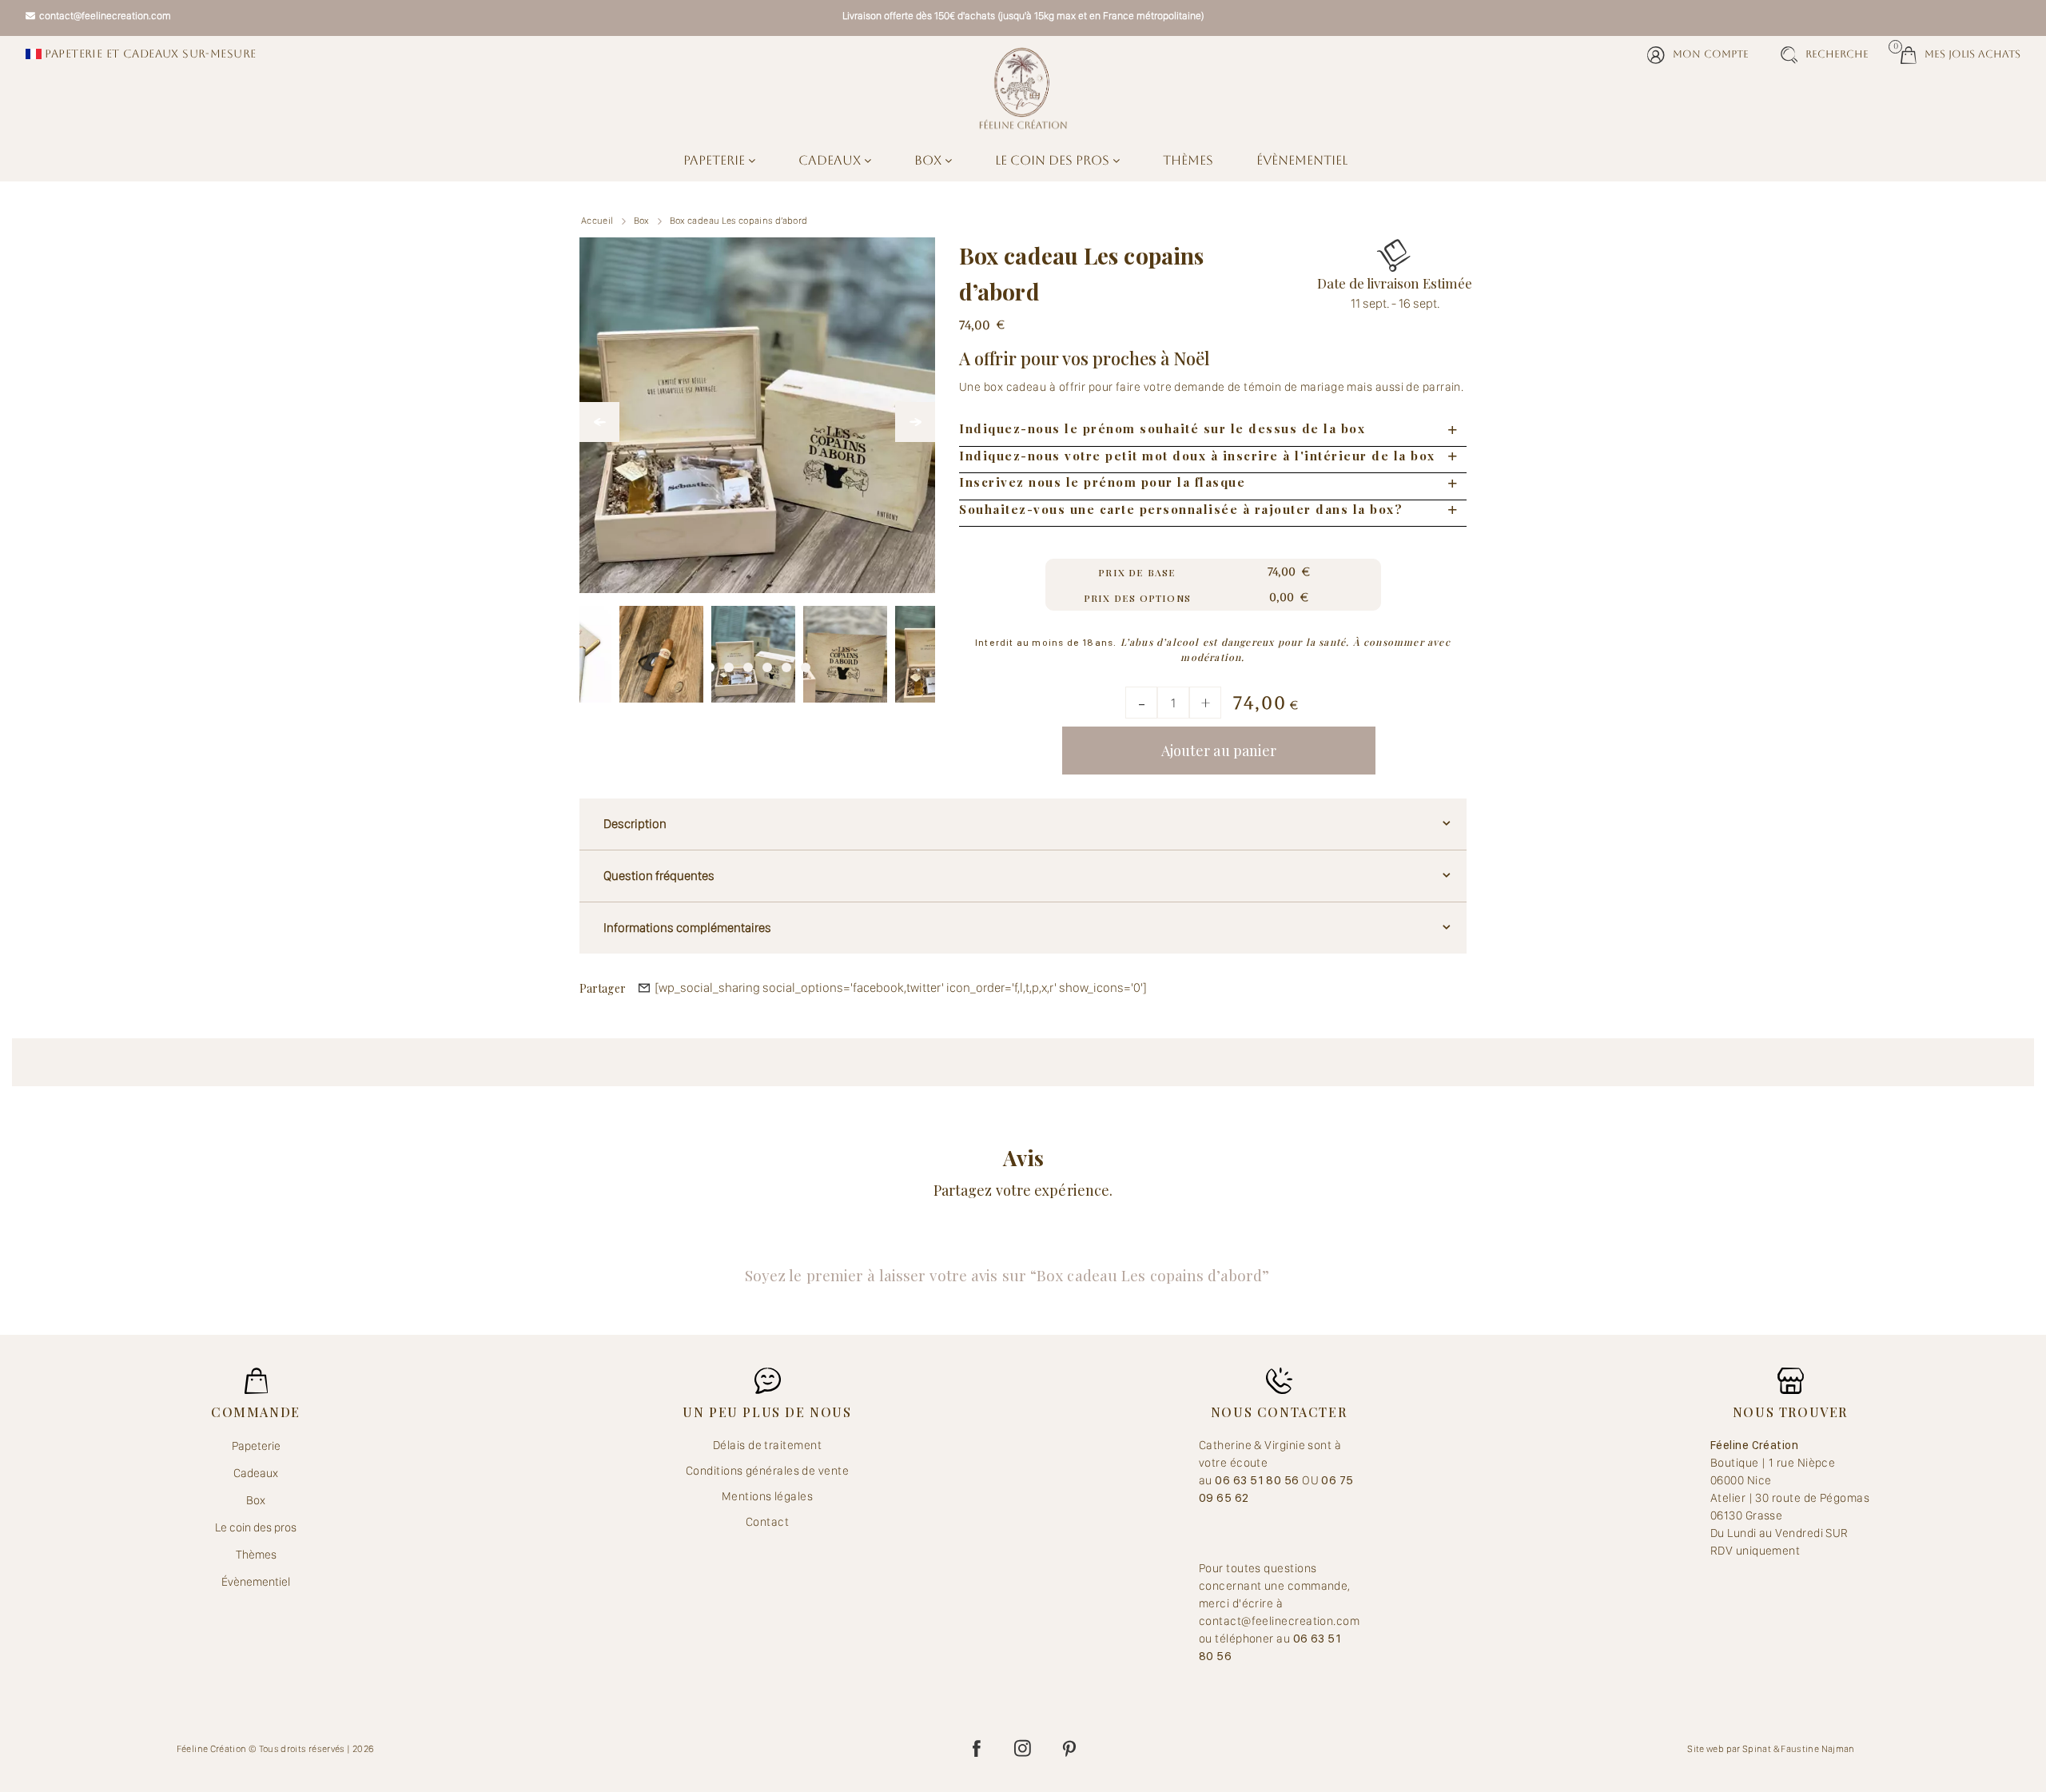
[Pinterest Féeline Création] (1069, 1749)
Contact (767, 1522)
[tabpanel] (753, 648)
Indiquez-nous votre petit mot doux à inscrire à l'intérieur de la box (1197, 456)
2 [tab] (729, 663)
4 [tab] (767, 663)
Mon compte (1711, 54)
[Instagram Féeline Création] (1023, 1749)
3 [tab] (748, 663)
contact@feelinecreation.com (105, 16)
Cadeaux (831, 160)
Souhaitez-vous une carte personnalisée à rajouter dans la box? (1181, 509)
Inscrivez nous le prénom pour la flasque (1102, 482)
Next (915, 422)
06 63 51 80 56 (1258, 1480)
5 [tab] (786, 663)
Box (929, 160)
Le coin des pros (1054, 160)
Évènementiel (1302, 160)
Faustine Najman (1817, 1749)
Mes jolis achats (1960, 53)
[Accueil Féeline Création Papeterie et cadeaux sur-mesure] (1023, 88)
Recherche (1837, 54)
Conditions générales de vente (767, 1471)
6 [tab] (806, 663)
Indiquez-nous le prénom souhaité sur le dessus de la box (1162, 428)
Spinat (1757, 1749)
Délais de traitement (767, 1445)
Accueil (597, 221)
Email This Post (644, 988)
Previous (599, 422)
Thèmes (1188, 160)
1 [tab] (710, 663)
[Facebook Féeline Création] (977, 1749)
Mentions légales (767, 1496)
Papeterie (716, 160)
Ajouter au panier (1219, 751)
